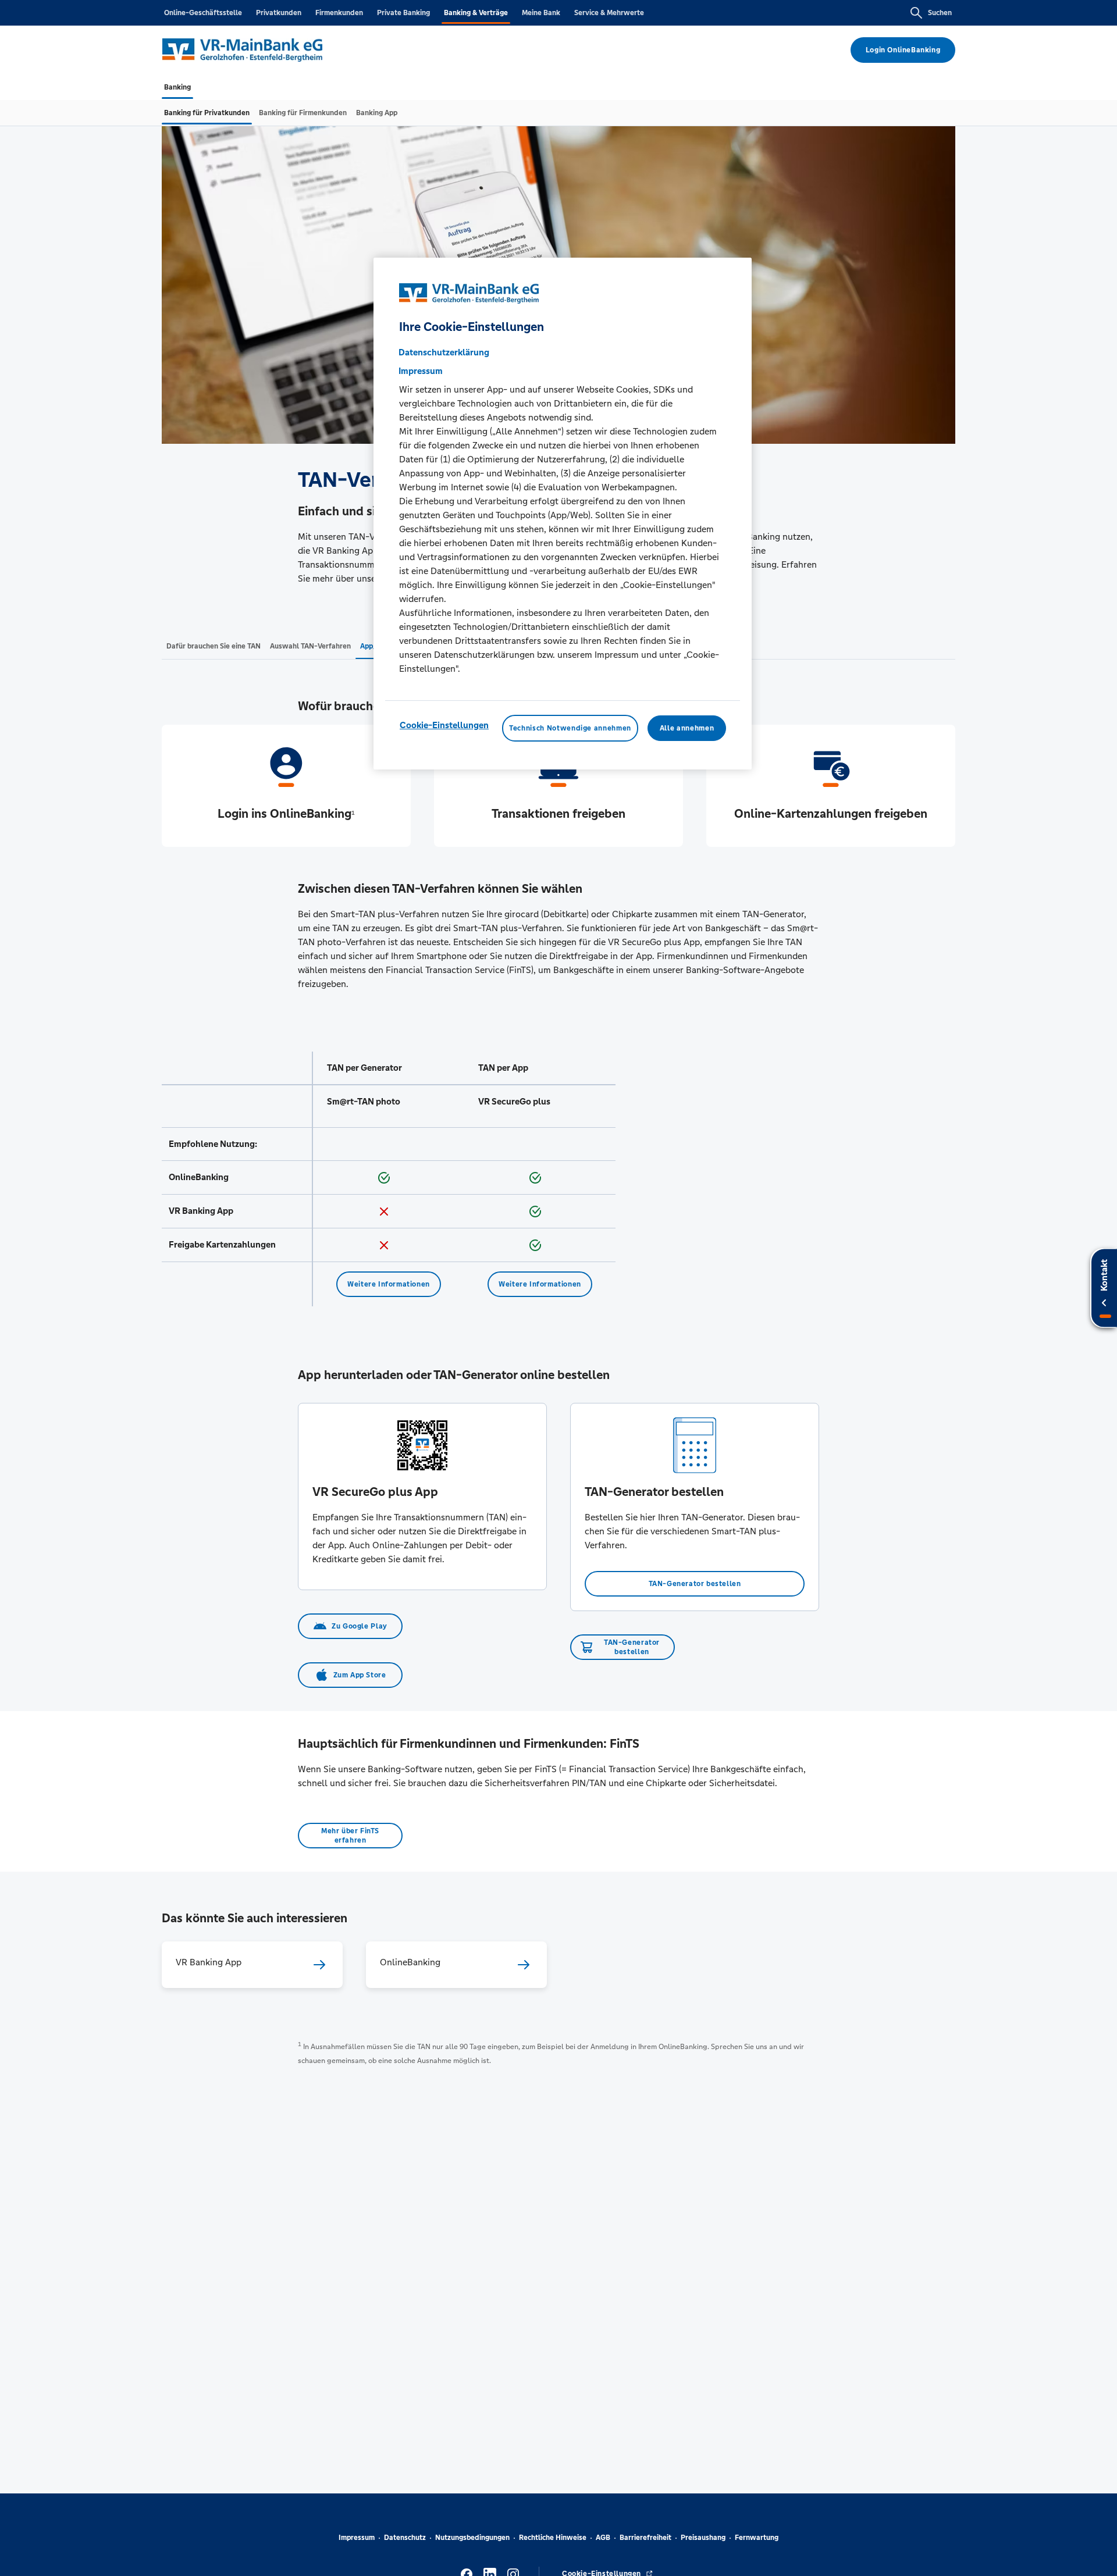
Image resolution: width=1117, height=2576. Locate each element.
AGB (603, 2538)
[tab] (177, 87)
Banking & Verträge (476, 13)
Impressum (357, 2538)
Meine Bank (541, 13)
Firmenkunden (339, 13)
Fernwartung (757, 2538)
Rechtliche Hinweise (553, 2538)
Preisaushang (703, 2538)
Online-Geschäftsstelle (203, 13)
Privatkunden (279, 13)
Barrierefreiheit (645, 2538)
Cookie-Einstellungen (444, 725)
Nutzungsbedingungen (472, 2538)
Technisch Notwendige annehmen (570, 728)
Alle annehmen (687, 728)
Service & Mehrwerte (609, 13)
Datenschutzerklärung (444, 352)
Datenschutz (405, 2538)
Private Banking (403, 13)
